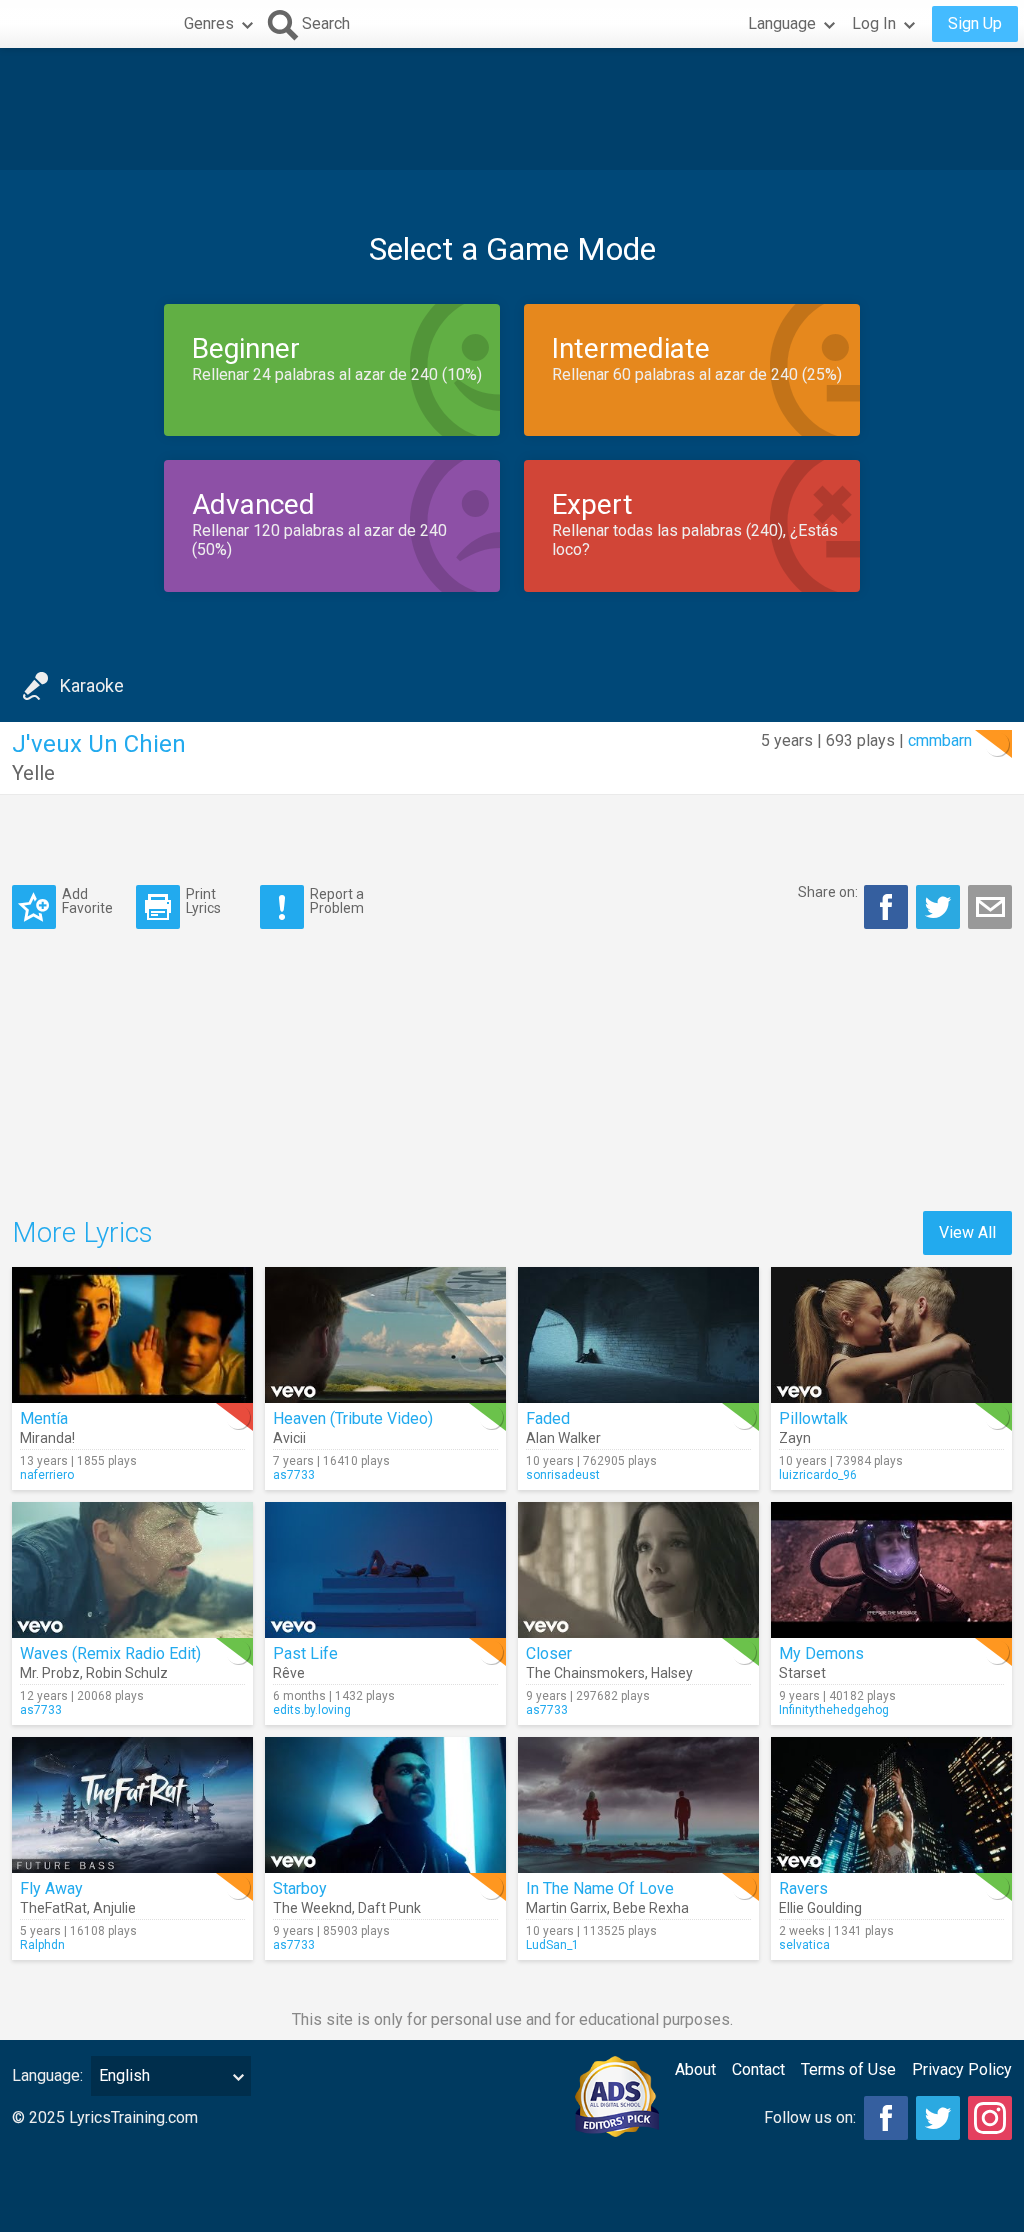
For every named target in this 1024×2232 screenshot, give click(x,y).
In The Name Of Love (600, 1888)
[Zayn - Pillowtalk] (891, 1335)
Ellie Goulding (820, 1908)
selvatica (804, 1945)
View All (967, 1232)
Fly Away (51, 1888)
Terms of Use (848, 2069)
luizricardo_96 (818, 1475)
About (695, 2069)
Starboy (300, 1888)
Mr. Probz (50, 1673)
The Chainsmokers (585, 1673)
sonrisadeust (563, 1475)
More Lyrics (82, 1232)
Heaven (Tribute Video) (353, 1418)
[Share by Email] (990, 907)
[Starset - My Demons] (891, 1570)
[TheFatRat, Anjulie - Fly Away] (132, 1805)
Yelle (33, 773)
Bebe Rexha (651, 1908)
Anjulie (114, 1908)
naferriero (47, 1475)
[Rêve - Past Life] (385, 1570)
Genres (209, 23)
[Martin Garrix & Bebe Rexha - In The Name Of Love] (638, 1805)
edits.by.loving (312, 1710)
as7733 (294, 1475)
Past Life (305, 1653)
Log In (874, 23)
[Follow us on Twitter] (938, 2118)
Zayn (795, 1438)
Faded (548, 1418)
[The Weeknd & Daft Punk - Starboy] (385, 1805)
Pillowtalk (813, 1418)
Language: (47, 2075)
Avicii (289, 1438)
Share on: (828, 892)
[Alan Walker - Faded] (638, 1335)
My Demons (821, 1653)
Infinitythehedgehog (834, 1710)
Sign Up (975, 23)
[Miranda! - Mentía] (132, 1335)
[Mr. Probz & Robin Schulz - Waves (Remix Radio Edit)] (132, 1570)
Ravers (803, 1888)
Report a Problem (337, 900)
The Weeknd (312, 1908)
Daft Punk (389, 1908)
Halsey (672, 1673)
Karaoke (92, 685)
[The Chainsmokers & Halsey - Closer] (638, 1570)
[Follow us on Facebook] (886, 2118)
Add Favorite (87, 900)
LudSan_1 (552, 1945)
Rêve (289, 1673)
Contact (758, 2069)
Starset (802, 1673)
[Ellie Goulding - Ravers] (891, 1805)
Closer (549, 1653)
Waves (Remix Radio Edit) (110, 1653)
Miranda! (47, 1438)
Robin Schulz (127, 1673)
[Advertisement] (512, 109)
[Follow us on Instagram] (990, 2118)
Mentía (44, 1418)
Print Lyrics (203, 900)
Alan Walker (563, 1438)
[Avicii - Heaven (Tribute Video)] (385, 1335)
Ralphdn (42, 1945)
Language (782, 23)
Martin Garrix (566, 1908)
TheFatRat (53, 1908)
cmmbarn (940, 740)
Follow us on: (810, 2117)
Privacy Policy (962, 2069)
